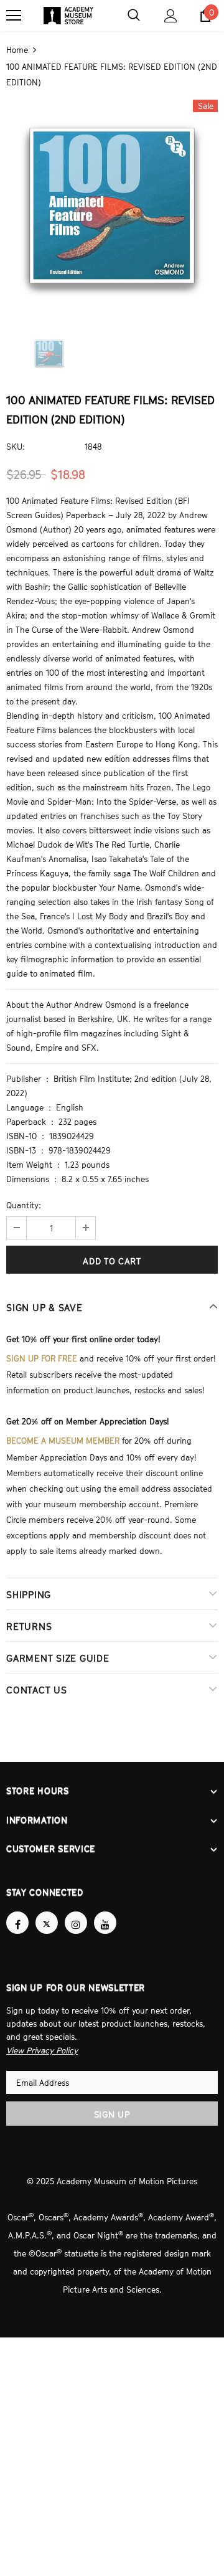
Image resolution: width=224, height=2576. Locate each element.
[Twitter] (47, 1911)
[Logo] (68, 16)
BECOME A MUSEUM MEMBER (63, 1436)
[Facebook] (17, 1911)
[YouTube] (105, 1911)
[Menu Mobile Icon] (14, 16)
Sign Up (112, 2102)
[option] (112, 204)
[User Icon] (171, 16)
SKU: (16, 445)
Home (17, 49)
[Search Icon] (134, 16)
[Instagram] (76, 1911)
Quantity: (24, 1204)
